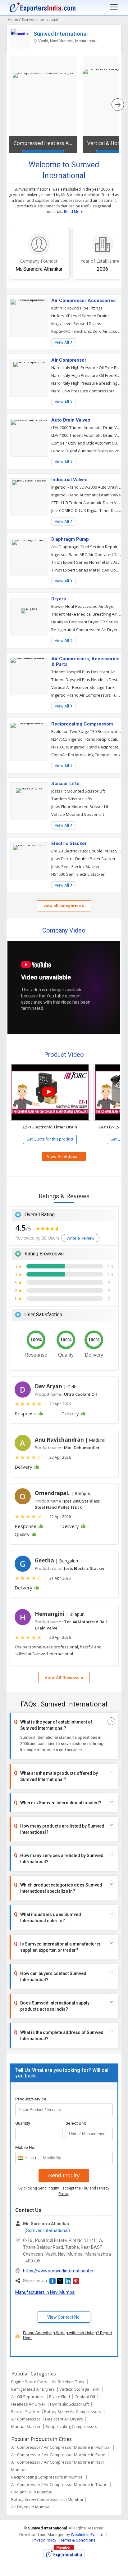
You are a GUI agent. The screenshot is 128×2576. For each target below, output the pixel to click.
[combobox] (26, 2158)
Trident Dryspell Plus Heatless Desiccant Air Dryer (87, 680)
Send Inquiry (64, 2176)
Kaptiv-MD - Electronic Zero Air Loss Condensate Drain (87, 331)
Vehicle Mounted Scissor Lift (78, 814)
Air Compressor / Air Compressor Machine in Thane (59, 2484)
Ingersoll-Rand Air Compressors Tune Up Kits (87, 695)
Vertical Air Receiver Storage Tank (83, 687)
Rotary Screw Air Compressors (73, 2411)
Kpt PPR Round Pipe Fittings (77, 308)
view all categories (63, 906)
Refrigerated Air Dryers (33, 2389)
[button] (50, 1092)
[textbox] (89, 2134)
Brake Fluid (59, 2397)
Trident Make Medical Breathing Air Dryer (87, 614)
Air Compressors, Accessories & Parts (85, 662)
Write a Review (80, 1238)
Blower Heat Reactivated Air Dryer (83, 606)
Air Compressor (69, 360)
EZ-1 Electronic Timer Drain (50, 1127)
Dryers (59, 599)
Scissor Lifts (65, 784)
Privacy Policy (44, 2540)
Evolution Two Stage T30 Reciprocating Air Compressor (87, 731)
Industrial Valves (69, 480)
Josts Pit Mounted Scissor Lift (78, 791)
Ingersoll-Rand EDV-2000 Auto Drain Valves (87, 487)
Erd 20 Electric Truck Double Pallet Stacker (87, 851)
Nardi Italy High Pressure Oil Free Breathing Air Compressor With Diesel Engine (87, 368)
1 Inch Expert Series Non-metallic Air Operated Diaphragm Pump (87, 562)
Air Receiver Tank (68, 2382)
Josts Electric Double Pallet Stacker (83, 859)
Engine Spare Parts (29, 2382)
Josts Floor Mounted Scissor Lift (80, 807)
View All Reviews (63, 1677)
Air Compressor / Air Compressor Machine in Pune (58, 2455)
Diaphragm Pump (70, 539)
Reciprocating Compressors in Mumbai (47, 2477)
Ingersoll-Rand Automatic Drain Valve (86, 495)
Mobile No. (25, 2147)
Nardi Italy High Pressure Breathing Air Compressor (87, 383)
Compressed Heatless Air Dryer (43, 143)
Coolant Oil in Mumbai (32, 2492)
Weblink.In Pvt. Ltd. (88, 2535)
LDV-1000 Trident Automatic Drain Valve (87, 435)
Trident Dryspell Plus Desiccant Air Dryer (87, 672)
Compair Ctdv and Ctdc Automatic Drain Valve (87, 443)
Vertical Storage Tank (79, 2389)
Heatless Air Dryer (28, 2404)
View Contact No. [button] (64, 2317)
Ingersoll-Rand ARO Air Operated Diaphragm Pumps (87, 554)
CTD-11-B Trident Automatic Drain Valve (87, 503)
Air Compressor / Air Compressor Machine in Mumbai (61, 2447)
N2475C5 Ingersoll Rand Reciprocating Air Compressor (87, 739)
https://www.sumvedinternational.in (58, 2271)
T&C (85, 2188)
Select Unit (76, 2123)
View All (62, 342)
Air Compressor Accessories (83, 301)
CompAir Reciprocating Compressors (86, 755)
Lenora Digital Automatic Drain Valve (85, 451)
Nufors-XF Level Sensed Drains (80, 316)
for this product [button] (50, 1139)
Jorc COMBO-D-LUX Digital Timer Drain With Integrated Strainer (87, 510)
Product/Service (31, 2099)
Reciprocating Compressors (82, 724)
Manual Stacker (26, 2426)
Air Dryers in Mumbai (31, 2507)
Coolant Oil (85, 2397)
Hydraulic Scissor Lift (69, 2404)
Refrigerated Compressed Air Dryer (85, 630)
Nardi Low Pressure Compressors (83, 391)
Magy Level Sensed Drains (76, 323)
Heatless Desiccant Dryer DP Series (85, 622)
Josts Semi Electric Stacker (75, 866)
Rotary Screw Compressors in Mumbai (47, 2499)
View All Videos (62, 1156)
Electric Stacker (69, 843)
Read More (74, 212)
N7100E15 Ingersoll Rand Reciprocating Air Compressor (87, 747)
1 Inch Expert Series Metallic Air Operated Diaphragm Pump (87, 570)
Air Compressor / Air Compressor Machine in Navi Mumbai (57, 2466)
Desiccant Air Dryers (64, 2419)
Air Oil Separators (28, 2397)
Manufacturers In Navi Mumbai (45, 2292)
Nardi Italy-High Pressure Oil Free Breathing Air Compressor (87, 375)
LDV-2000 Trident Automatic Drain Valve (87, 427)
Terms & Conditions (78, 2540)
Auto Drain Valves (71, 420)
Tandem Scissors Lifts (72, 799)
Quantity (23, 2123)
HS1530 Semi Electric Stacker (78, 874)
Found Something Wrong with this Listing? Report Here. (68, 2335)
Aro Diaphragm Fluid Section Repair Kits (87, 547)
